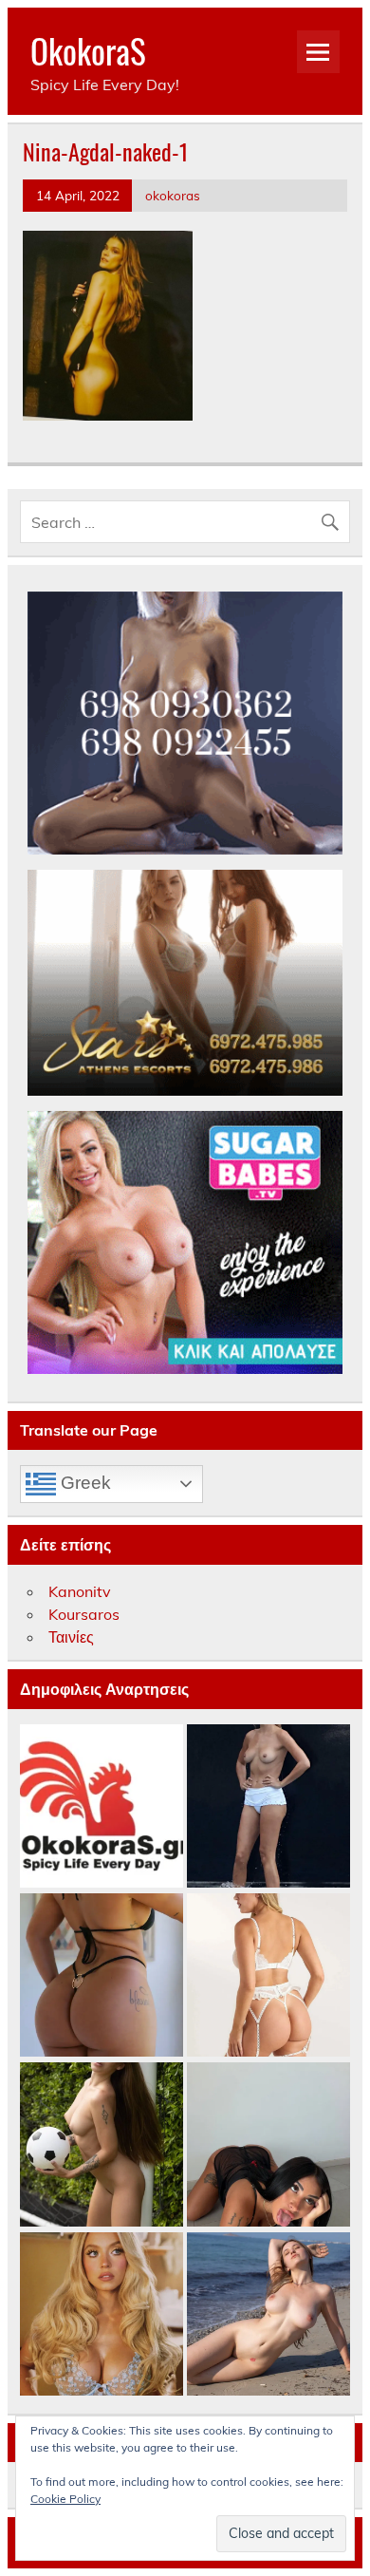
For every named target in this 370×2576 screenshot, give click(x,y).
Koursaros (84, 1614)
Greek (83, 1483)
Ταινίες (71, 1637)
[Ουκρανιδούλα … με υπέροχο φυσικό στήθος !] (268, 2315)
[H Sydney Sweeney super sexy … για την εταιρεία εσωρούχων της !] (102, 2315)
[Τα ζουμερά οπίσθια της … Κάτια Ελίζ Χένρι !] (102, 1976)
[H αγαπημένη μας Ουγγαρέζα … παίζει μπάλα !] (102, 2145)
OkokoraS (88, 50)
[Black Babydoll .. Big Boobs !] (268, 2145)
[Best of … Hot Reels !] (102, 1807)
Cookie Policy (65, 2499)
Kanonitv (80, 1591)
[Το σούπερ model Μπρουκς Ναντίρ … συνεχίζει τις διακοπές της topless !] (268, 1807)
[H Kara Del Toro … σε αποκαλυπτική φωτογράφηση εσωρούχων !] (268, 1976)
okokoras (173, 195)
